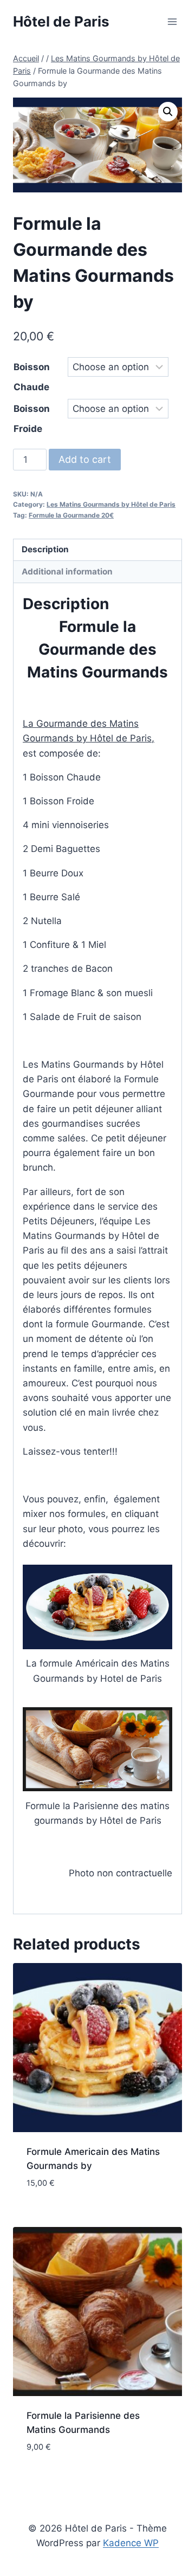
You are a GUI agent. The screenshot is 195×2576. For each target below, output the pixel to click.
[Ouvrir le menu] (172, 21)
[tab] (97, 550)
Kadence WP (131, 2543)
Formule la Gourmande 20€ (71, 515)
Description (45, 549)
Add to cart (85, 459)
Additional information (67, 572)
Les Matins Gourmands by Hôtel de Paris (111, 504)
